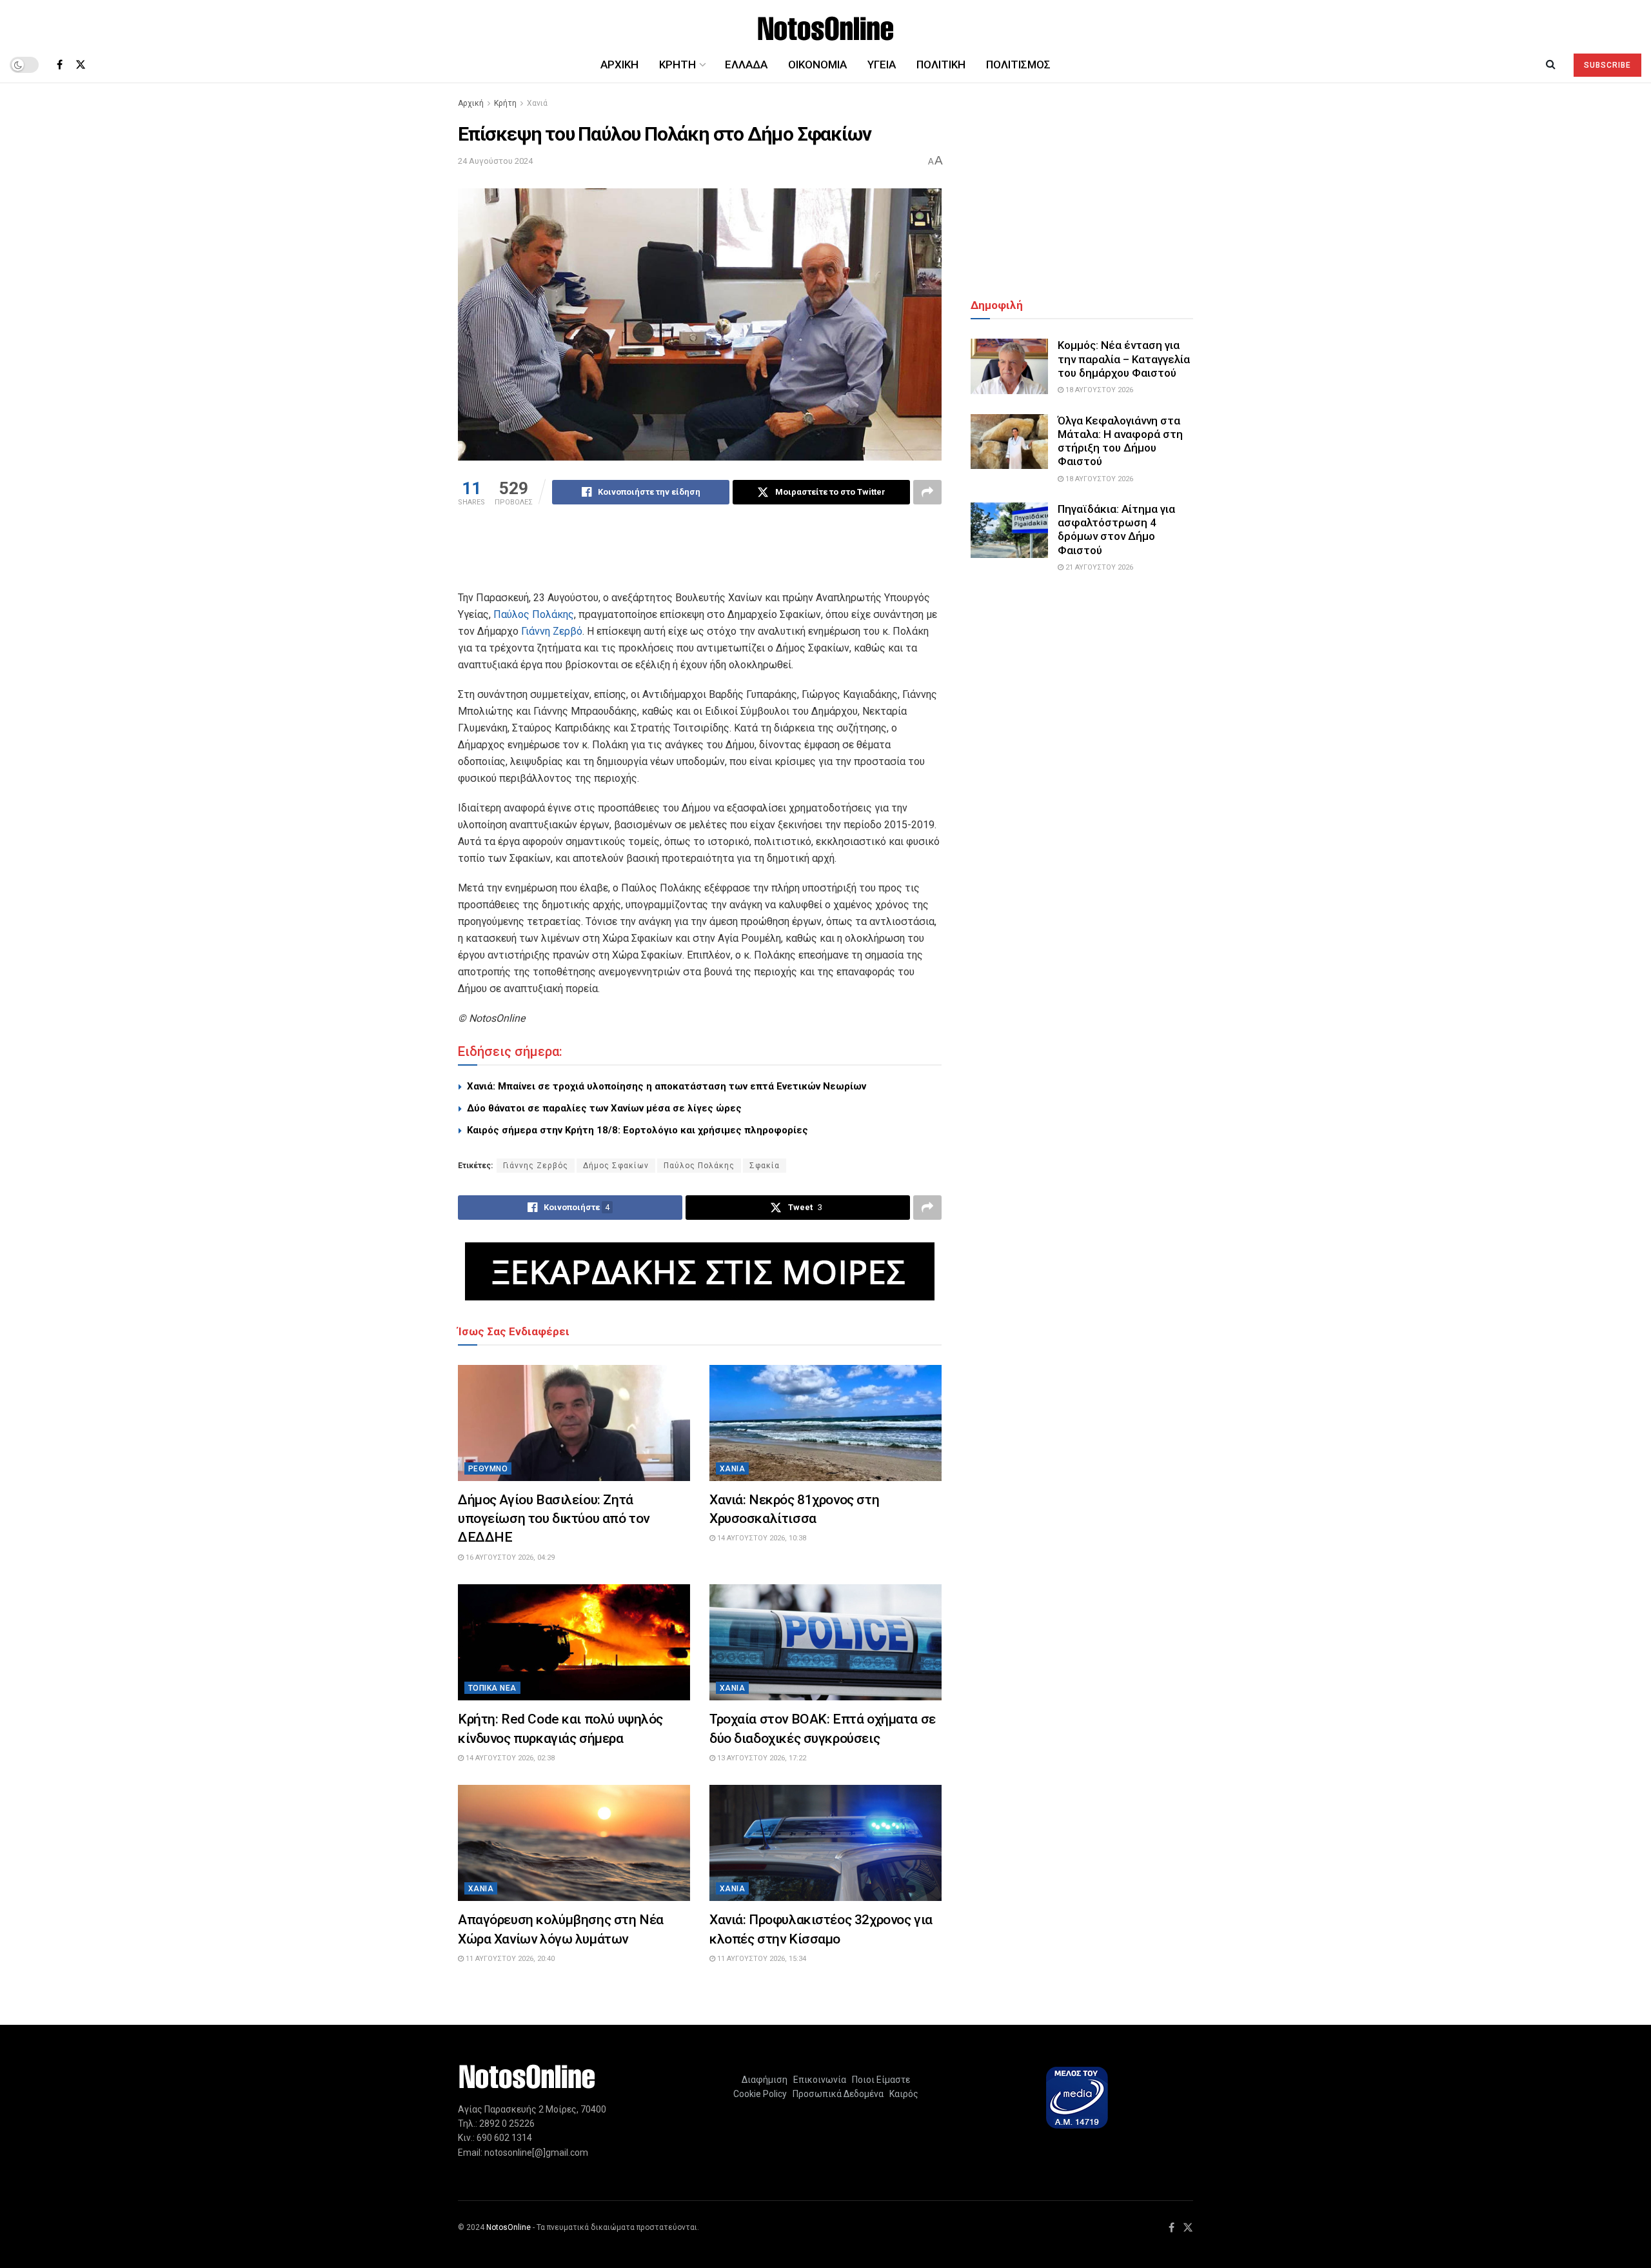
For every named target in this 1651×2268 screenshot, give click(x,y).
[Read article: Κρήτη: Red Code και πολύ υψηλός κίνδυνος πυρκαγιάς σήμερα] (574, 1642)
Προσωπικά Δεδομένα (836, 2094)
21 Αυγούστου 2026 (1098, 567)
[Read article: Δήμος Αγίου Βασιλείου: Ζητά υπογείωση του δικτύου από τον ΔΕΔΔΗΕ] (574, 1423)
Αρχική (619, 65)
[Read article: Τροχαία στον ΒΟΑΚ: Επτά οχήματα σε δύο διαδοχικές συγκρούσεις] (825, 1642)
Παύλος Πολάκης (534, 614)
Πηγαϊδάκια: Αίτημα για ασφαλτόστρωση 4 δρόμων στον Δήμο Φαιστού (1116, 530)
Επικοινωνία (820, 2080)
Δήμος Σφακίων (616, 1166)
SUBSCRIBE (1607, 65)
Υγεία (882, 65)
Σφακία (765, 1166)
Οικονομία (817, 65)
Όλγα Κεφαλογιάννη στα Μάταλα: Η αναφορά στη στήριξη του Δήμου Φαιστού (1120, 441)
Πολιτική (941, 65)
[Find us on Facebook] (60, 65)
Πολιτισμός (1018, 65)
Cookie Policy (760, 2094)
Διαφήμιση (765, 2080)
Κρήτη (505, 103)
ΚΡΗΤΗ (677, 65)
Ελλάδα (746, 65)
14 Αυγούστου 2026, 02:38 (509, 1758)
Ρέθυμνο (488, 1469)
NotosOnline (509, 2227)
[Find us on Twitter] (81, 65)
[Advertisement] (700, 556)
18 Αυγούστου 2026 (1098, 390)
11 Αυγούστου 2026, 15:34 (761, 1959)
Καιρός (902, 2094)
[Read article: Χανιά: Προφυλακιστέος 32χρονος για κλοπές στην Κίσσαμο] (825, 1843)
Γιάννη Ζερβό (552, 631)
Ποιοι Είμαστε (879, 2080)
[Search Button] (1551, 65)
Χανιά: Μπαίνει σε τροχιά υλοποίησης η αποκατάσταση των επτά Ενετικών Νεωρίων (667, 1086)
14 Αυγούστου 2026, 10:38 (761, 1538)
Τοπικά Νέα (492, 1688)
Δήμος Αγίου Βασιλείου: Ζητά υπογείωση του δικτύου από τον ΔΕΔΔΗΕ (554, 1519)
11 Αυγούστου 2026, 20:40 (509, 1959)
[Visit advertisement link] (700, 1271)
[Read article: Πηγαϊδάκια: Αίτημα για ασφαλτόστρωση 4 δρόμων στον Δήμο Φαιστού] (1009, 530)
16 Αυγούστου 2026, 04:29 (509, 1557)
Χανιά (537, 103)
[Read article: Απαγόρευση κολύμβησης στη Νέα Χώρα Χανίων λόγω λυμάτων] (574, 1843)
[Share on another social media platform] (927, 492)
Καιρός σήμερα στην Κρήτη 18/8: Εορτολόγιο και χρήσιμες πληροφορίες (638, 1130)
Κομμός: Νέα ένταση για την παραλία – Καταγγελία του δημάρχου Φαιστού (1124, 359)
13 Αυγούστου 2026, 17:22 (761, 1758)
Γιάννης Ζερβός (536, 1166)
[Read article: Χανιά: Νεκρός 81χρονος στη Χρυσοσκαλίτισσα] (825, 1423)
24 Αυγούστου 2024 (495, 161)
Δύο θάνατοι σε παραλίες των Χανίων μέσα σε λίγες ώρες (604, 1108)
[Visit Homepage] (826, 24)
